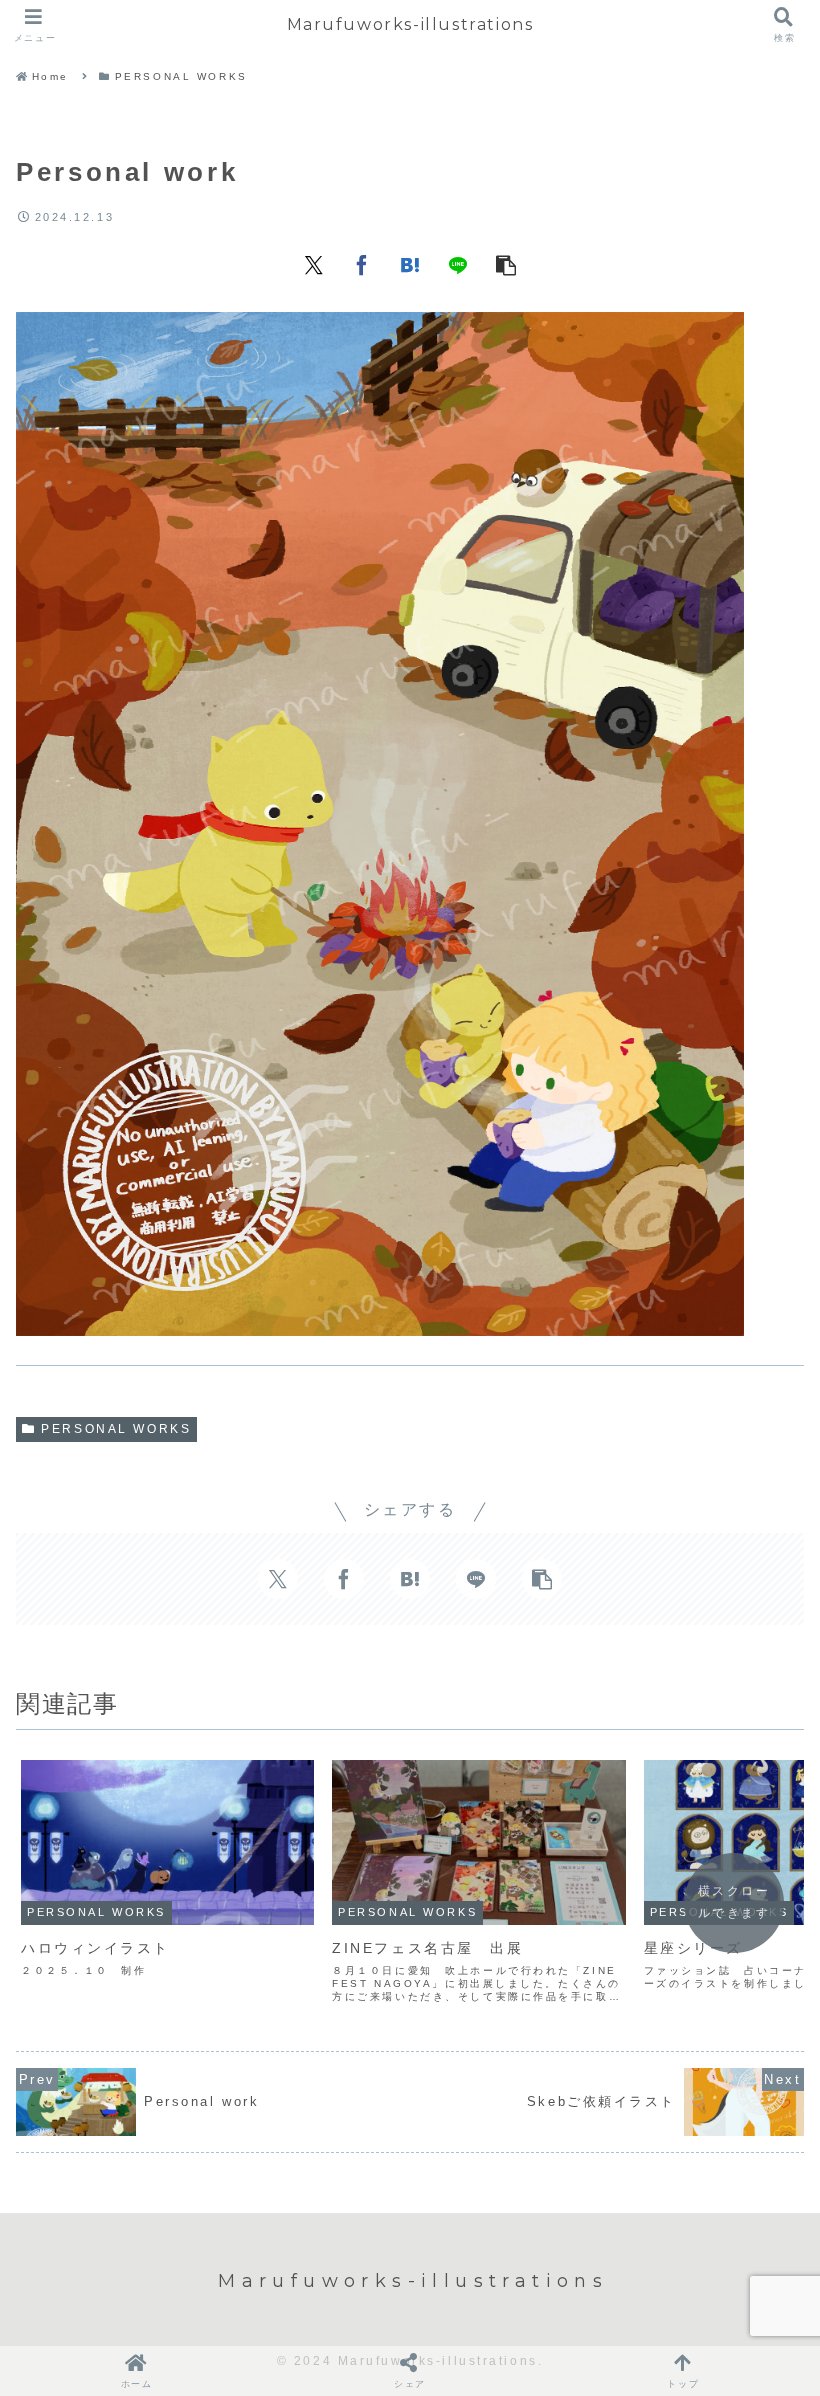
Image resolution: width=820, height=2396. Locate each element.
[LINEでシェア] (458, 264)
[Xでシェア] (314, 264)
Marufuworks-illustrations (410, 24)
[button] (506, 264)
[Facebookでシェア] (362, 264)
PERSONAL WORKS (116, 1429)
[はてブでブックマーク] (410, 264)
